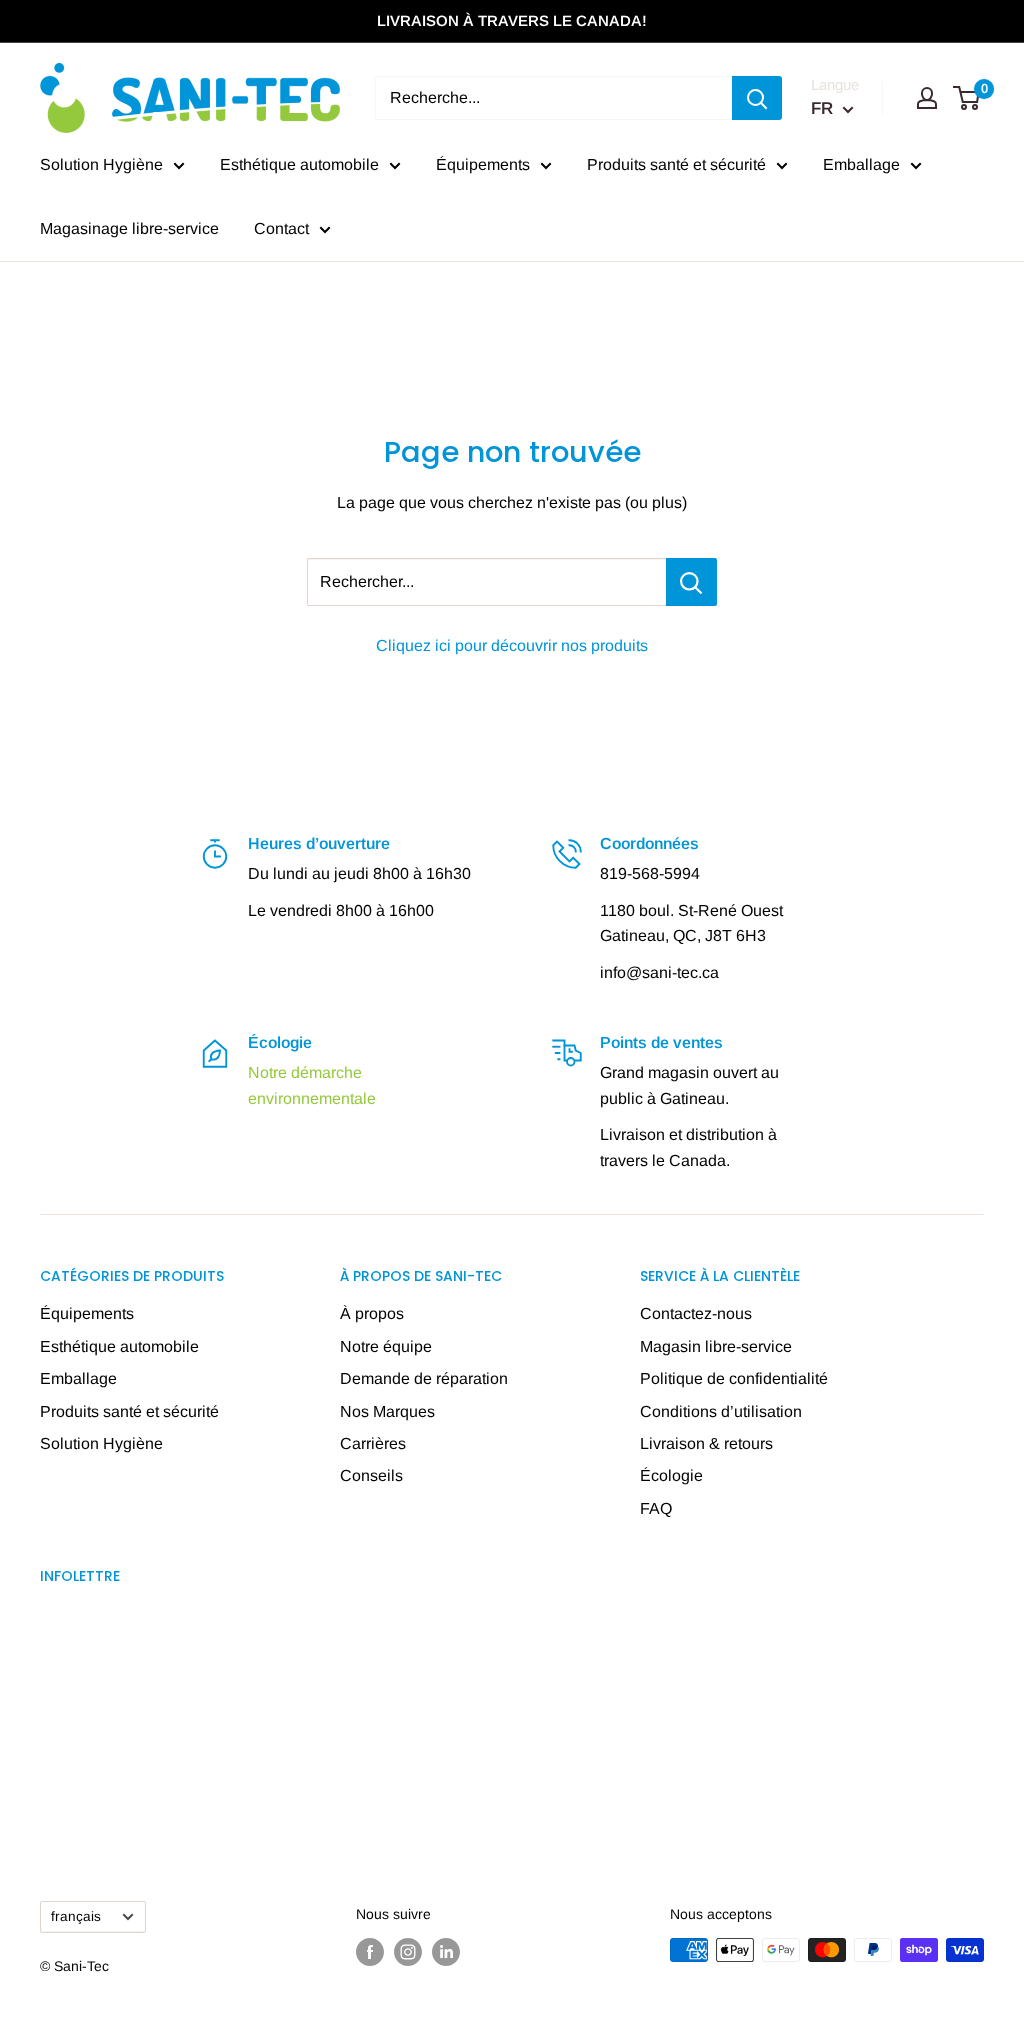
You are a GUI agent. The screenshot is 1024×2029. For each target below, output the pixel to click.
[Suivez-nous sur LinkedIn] (446, 1952)
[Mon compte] (927, 98)
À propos (372, 1313)
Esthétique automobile (299, 164)
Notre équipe (386, 1346)
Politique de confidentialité (734, 1378)
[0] (967, 98)
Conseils (371, 1475)
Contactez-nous (696, 1313)
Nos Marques (387, 1411)
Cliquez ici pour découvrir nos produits (512, 645)
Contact (281, 228)
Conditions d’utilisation (721, 1411)
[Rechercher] (757, 98)
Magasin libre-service (716, 1346)
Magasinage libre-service (129, 228)
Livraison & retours (706, 1443)
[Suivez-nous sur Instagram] (408, 1952)
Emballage (861, 164)
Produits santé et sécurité (676, 164)
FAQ (656, 1508)
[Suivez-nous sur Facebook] (370, 1952)
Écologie (671, 1475)
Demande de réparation (424, 1378)
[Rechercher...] (691, 582)
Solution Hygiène (101, 164)
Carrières (373, 1443)
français (76, 1916)
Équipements (483, 164)
